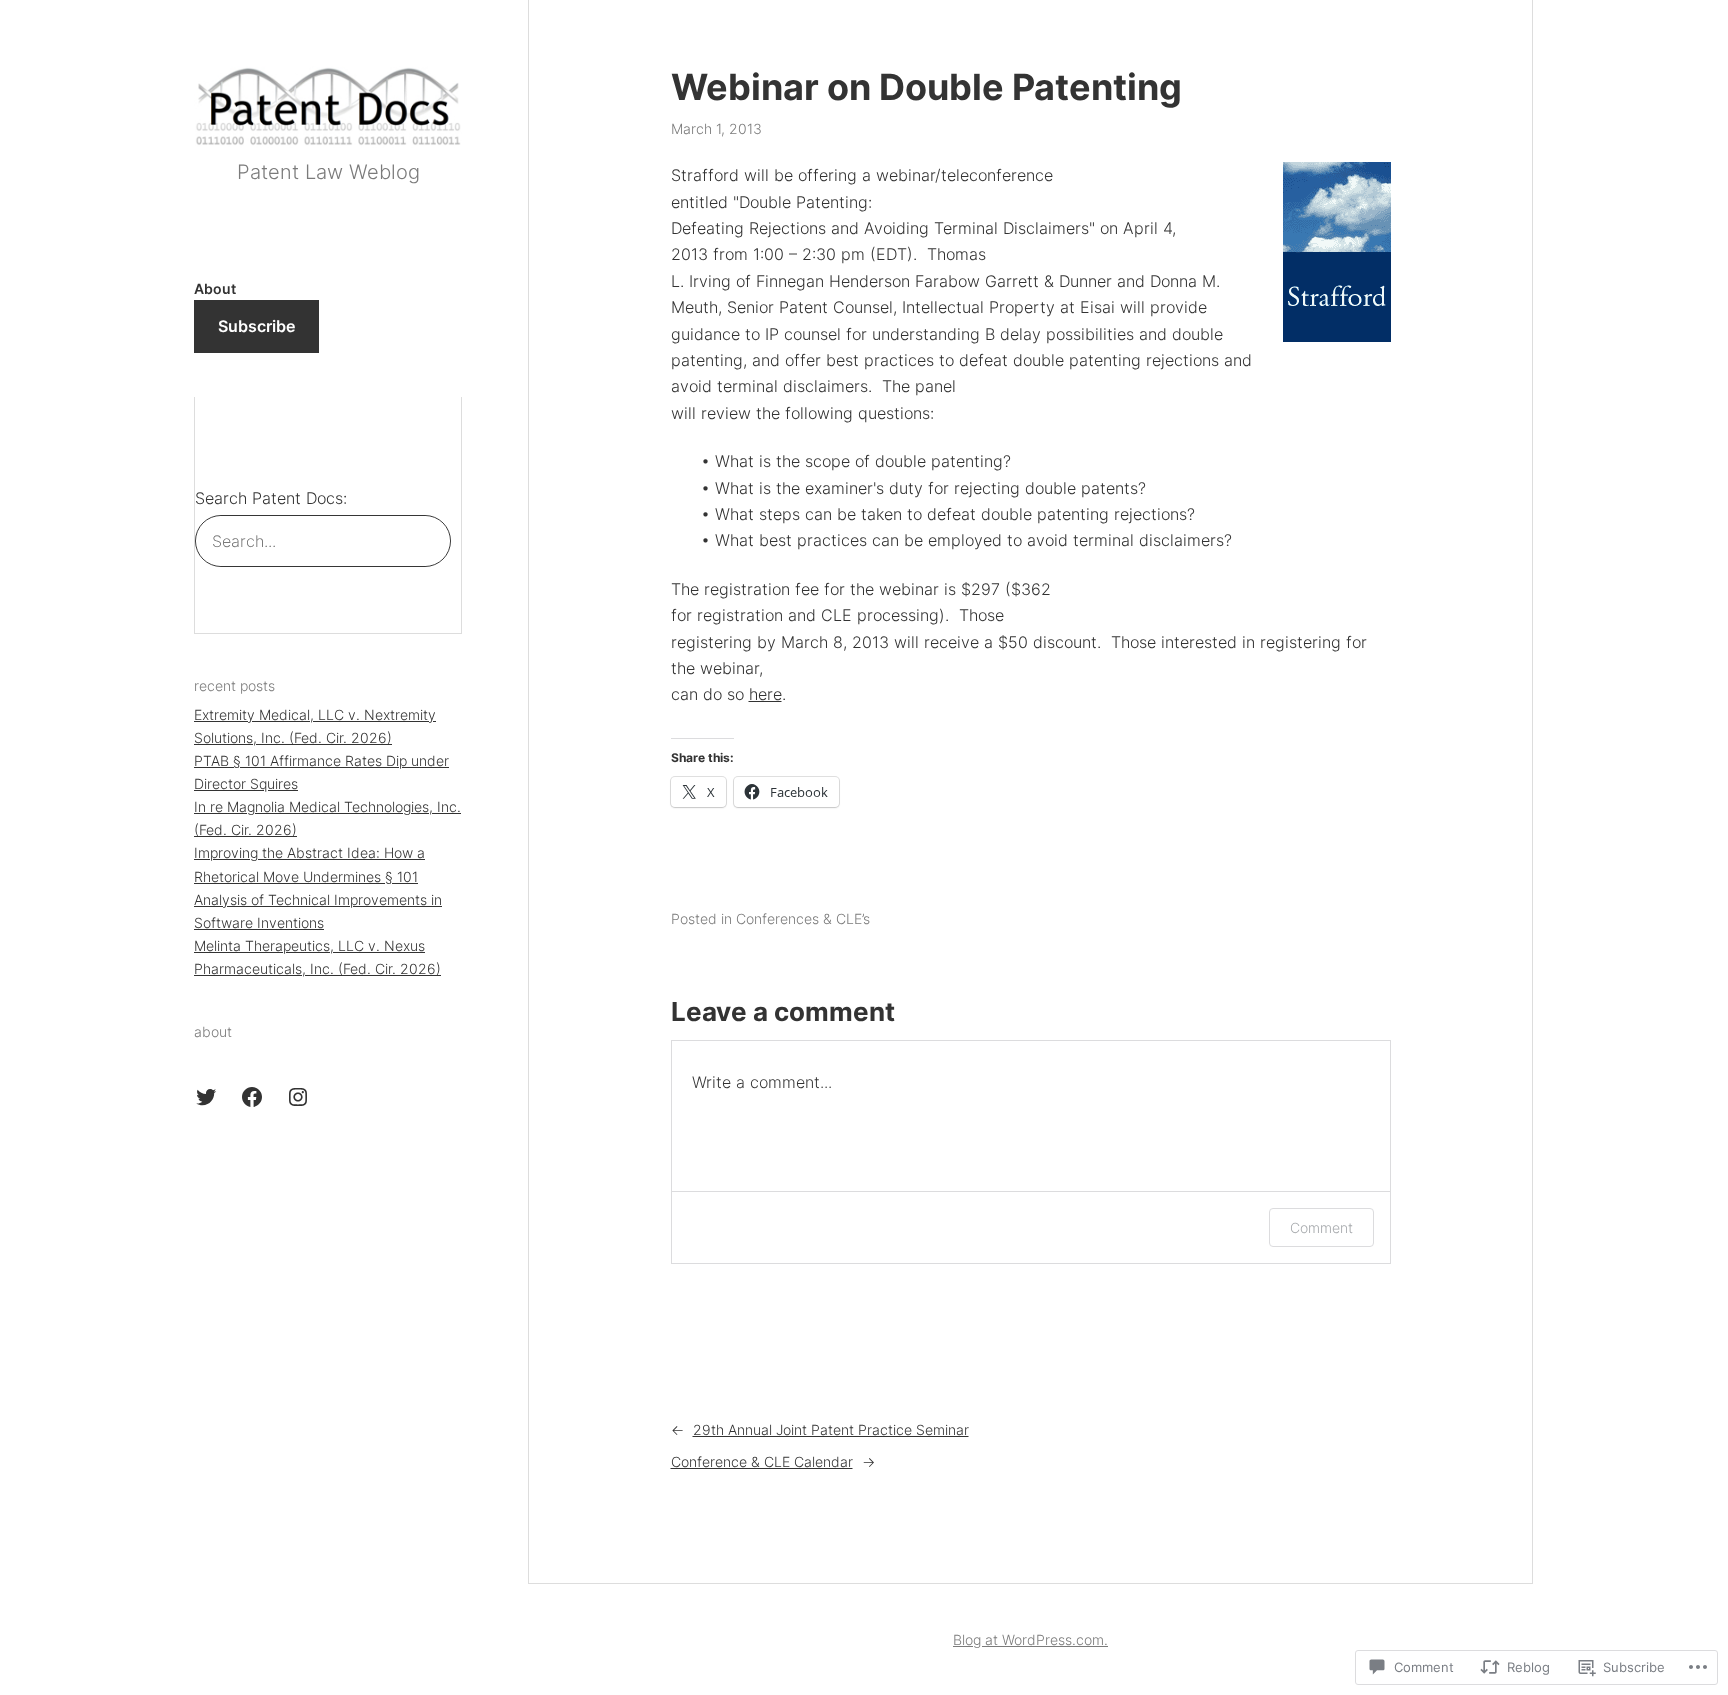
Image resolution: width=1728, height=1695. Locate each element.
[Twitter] (206, 1097)
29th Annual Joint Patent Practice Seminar (831, 1429)
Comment (1321, 1227)
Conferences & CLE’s (803, 918)
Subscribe (256, 326)
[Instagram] (298, 1097)
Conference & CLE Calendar (762, 1461)
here (765, 694)
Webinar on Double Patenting (926, 87)
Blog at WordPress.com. (1030, 1639)
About (215, 288)
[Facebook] (252, 1097)
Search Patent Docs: (271, 498)
